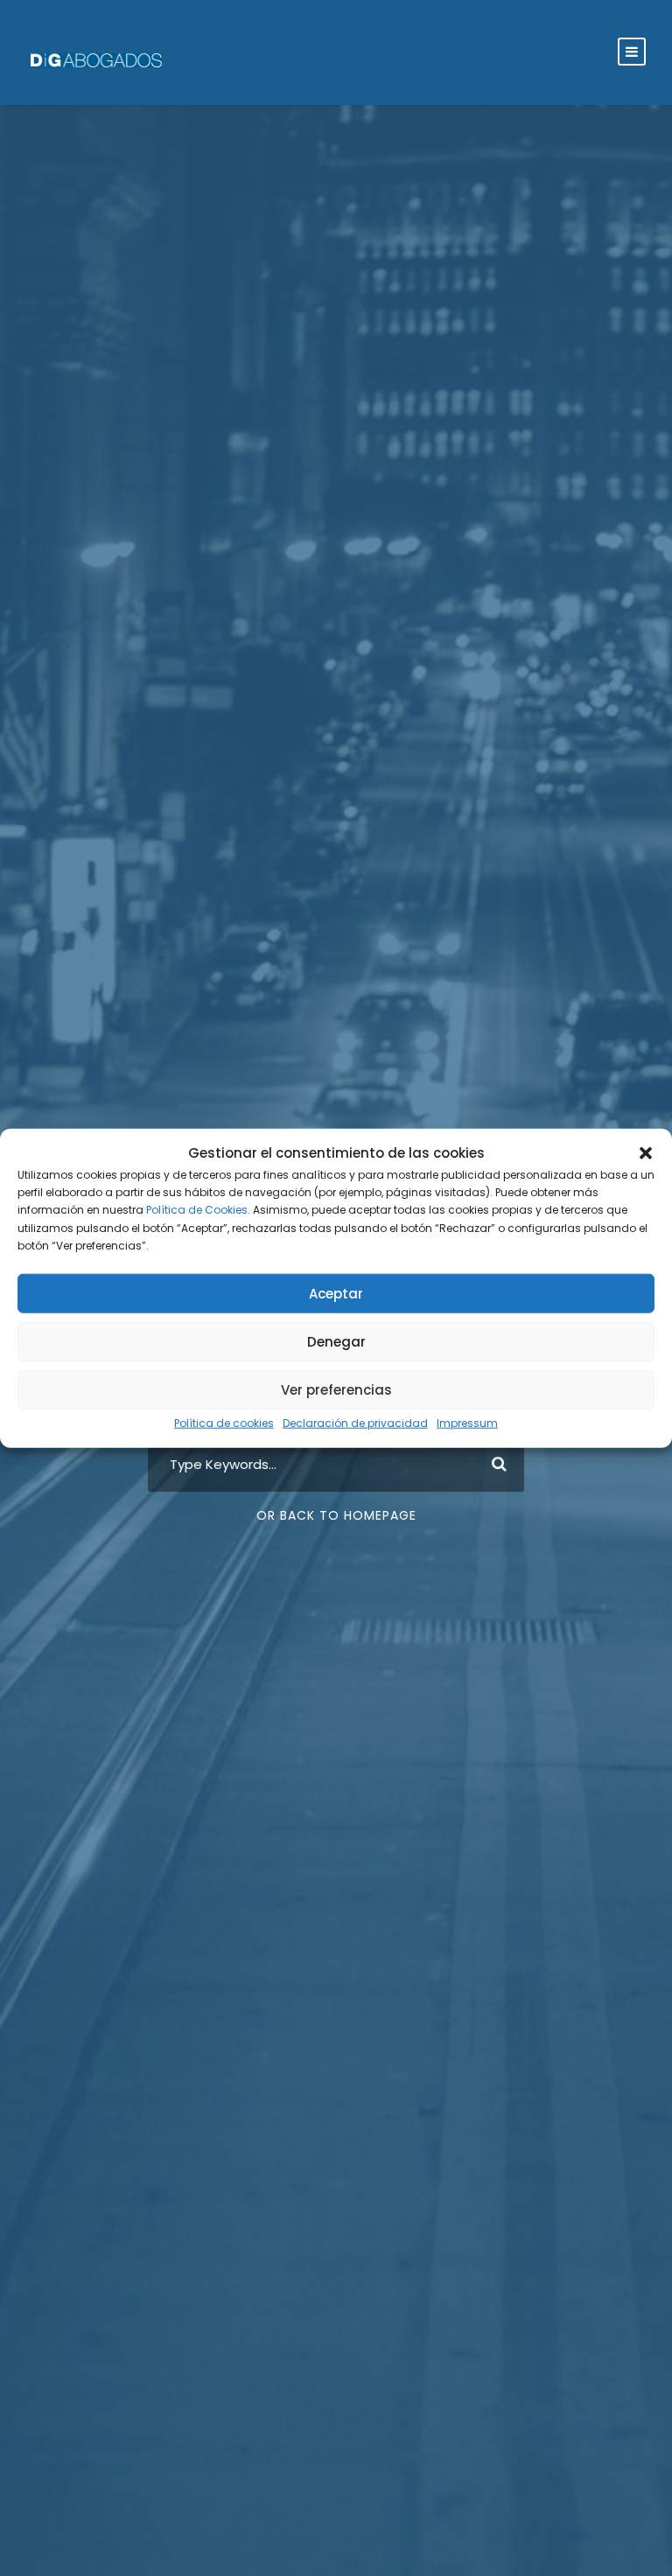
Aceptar (336, 1294)
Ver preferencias (336, 1390)
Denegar (336, 1342)
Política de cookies (224, 1423)
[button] (646, 1152)
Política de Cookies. (198, 1210)
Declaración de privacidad (355, 1423)
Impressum (467, 1423)
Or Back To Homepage (336, 1515)
